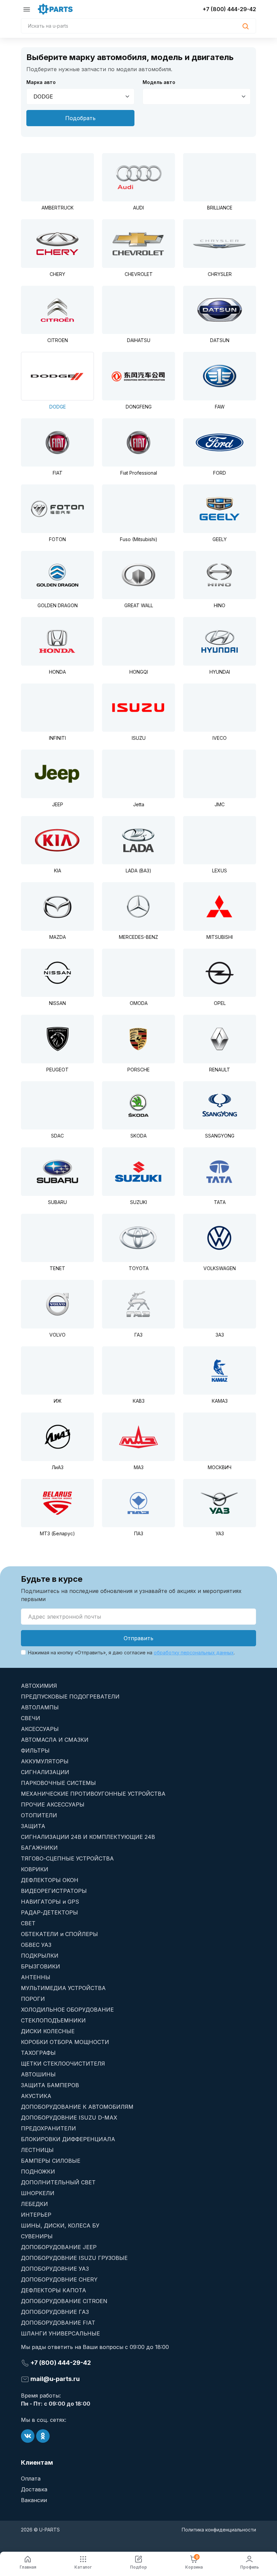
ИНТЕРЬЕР (36, 2215)
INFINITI (57, 738)
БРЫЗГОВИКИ (41, 1966)
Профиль (249, 2567)
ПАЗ (139, 1533)
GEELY (220, 539)
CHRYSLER (220, 274)
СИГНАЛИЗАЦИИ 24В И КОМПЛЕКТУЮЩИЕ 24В (88, 1837)
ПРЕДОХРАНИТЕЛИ (48, 2128)
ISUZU (139, 738)
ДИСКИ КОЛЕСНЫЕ (48, 2031)
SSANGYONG (220, 1136)
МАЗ (139, 1467)
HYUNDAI (220, 672)
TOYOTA (139, 1268)
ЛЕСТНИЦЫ (37, 2150)
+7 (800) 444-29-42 (229, 9)
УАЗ (220, 1533)
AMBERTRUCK (58, 208)
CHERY (57, 274)
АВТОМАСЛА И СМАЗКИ (55, 1740)
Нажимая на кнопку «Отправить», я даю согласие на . (131, 1653)
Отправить (138, 1638)
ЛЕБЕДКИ (34, 2204)
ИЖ (58, 1401)
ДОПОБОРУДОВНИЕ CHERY (59, 2279)
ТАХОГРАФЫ (38, 2053)
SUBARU (57, 1202)
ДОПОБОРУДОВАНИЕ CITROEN (64, 2301)
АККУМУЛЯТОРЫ (45, 1761)
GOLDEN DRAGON (58, 605)
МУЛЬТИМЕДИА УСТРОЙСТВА (63, 1988)
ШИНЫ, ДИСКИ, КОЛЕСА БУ (60, 2225)
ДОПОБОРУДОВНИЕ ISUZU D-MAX (69, 2118)
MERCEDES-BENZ (138, 937)
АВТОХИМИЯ (39, 1686)
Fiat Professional (139, 473)
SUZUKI (138, 1202)
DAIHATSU (139, 340)
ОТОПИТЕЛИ (39, 1815)
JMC (220, 804)
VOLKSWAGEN (220, 1268)
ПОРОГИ (33, 1999)
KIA (58, 871)
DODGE (58, 407)
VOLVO (57, 1335)
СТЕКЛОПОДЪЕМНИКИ (53, 2020)
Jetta (139, 804)
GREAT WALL (139, 605)
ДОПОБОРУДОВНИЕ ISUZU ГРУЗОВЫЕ (74, 2258)
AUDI (138, 208)
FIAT (58, 473)
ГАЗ (138, 1335)
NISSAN (57, 1003)
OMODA (139, 1003)
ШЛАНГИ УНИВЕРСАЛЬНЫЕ (60, 2333)
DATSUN (220, 340)
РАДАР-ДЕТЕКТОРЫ (49, 1912)
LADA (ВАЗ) (138, 871)
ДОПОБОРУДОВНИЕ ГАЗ (55, 2312)
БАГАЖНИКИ (39, 1848)
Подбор (138, 2567)
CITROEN (58, 340)
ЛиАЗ (58, 1467)
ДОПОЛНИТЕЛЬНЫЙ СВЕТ (58, 2182)
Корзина (194, 2562)
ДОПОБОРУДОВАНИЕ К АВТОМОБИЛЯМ (77, 2107)
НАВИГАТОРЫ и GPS (50, 1902)
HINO (220, 605)
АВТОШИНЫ (38, 2074)
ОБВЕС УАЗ (36, 1945)
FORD (220, 473)
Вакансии (34, 2500)
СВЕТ (28, 1923)
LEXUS (220, 871)
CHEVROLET (139, 274)
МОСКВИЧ (220, 1467)
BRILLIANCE (220, 208)
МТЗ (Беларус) (57, 1533)
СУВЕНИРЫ (37, 2236)
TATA (220, 1202)
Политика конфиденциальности (219, 2530)
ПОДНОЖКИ (38, 2172)
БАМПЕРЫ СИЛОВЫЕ (51, 2161)
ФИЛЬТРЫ (35, 1751)
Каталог (83, 2567)
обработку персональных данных (194, 1653)
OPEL (220, 1003)
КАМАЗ (220, 1401)
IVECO (220, 738)
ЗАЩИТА (33, 1826)
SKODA (138, 1136)
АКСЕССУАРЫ (40, 1729)
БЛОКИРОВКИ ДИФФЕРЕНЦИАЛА (68, 2139)
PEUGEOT (57, 1070)
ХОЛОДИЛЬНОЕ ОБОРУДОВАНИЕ (67, 2010)
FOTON (57, 539)
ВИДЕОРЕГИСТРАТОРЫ (54, 1891)
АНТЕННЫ (36, 1977)
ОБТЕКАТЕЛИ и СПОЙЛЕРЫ (59, 1934)
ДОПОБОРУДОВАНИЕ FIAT (58, 2323)
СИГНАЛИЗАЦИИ (45, 1772)
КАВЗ (139, 1401)
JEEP (58, 804)
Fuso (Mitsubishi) (139, 539)
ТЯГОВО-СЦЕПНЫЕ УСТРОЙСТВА (67, 1858)
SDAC (57, 1136)
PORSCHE (138, 1070)
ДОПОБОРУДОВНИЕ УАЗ (55, 2269)
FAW (220, 407)
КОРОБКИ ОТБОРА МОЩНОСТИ (65, 2042)
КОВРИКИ (35, 1869)
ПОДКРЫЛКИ (40, 1956)
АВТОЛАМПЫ (40, 1707)
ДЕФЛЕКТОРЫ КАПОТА (54, 2290)
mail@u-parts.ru (54, 2379)
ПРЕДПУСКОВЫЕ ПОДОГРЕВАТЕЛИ (70, 1697)
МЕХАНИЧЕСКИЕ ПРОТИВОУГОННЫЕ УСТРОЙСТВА (93, 1794)
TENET (57, 1268)
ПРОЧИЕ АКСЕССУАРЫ (53, 1804)
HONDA (57, 672)
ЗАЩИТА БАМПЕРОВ (50, 2085)
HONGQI (139, 672)
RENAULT (220, 1070)
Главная (28, 2567)
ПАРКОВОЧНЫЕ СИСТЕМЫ (58, 1783)
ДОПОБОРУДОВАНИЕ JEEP (59, 2247)
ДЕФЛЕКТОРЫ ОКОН (50, 1880)
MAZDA (58, 937)
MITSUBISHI (220, 937)
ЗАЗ (220, 1335)
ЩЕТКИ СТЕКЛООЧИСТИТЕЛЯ (63, 2064)
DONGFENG (139, 407)
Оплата (31, 2479)
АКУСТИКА (36, 2096)
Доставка (34, 2489)
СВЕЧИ (31, 1718)
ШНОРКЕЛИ (38, 2193)
